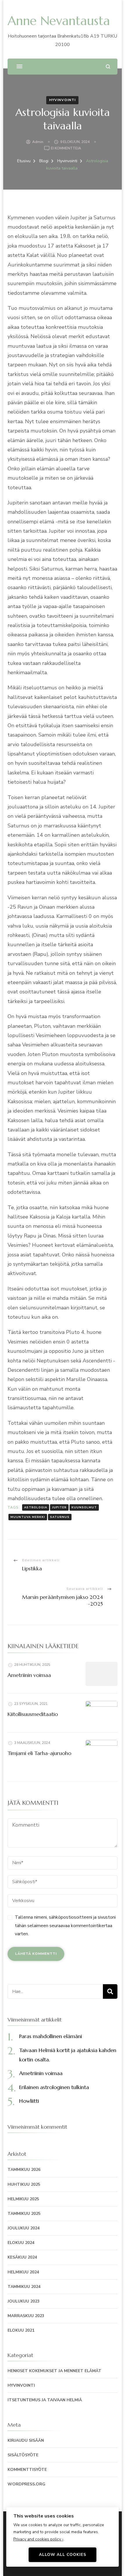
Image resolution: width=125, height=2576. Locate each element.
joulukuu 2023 (24, 2301)
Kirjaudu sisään (26, 2440)
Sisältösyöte (23, 2455)
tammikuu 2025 (24, 2214)
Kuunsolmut (84, 1507)
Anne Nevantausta (59, 21)
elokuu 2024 (21, 2243)
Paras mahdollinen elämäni (51, 2036)
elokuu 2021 (21, 2330)
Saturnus (60, 1517)
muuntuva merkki (28, 1517)
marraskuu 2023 (26, 2316)
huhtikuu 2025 (24, 2184)
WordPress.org (26, 2484)
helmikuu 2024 (23, 2272)
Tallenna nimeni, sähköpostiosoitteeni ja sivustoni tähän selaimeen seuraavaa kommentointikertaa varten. (65, 1926)
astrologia (36, 1507)
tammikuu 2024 (24, 2287)
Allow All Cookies (63, 2555)
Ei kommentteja (66, 149)
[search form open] (108, 67)
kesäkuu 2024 (22, 2257)
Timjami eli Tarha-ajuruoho (39, 1753)
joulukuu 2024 (24, 2228)
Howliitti (29, 2101)
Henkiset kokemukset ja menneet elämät (55, 2371)
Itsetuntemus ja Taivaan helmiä (45, 2400)
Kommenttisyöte (27, 2470)
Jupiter (59, 1507)
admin (38, 142)
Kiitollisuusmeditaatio (33, 1714)
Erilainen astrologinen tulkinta (54, 2087)
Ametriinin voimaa (29, 1675)
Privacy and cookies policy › (38, 2539)
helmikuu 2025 (23, 2199)
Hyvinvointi (62, 100)
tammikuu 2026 (24, 2170)
